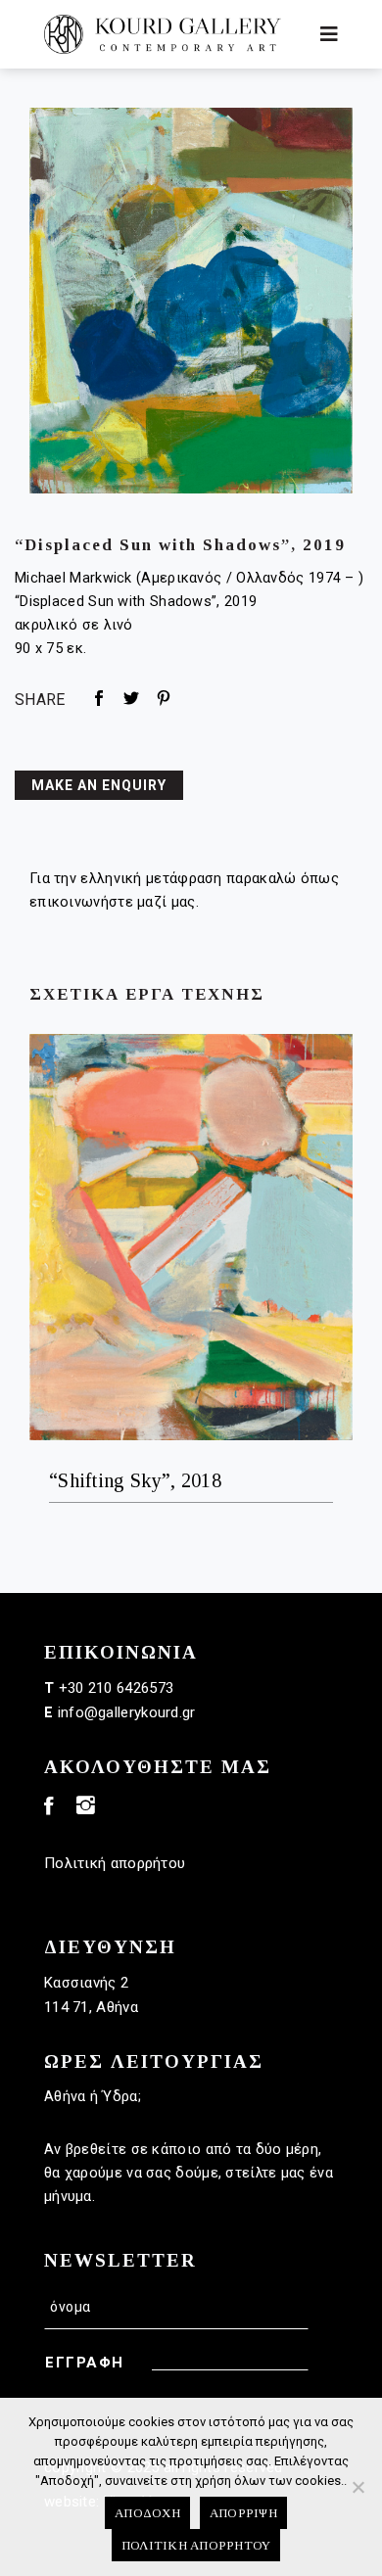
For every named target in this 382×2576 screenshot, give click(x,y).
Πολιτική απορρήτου (115, 1863)
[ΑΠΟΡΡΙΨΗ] (358, 2487)
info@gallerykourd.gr (127, 1712)
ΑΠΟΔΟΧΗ (147, 2513)
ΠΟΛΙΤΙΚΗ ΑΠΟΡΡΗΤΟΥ (196, 2545)
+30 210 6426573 (117, 1688)
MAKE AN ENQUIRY (99, 785)
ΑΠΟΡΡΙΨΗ (243, 2513)
